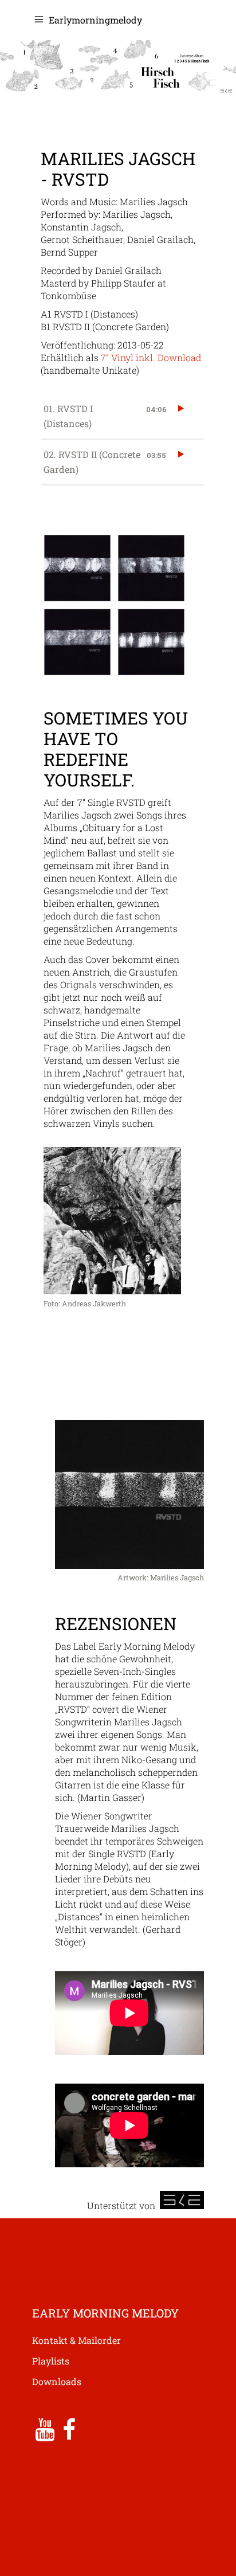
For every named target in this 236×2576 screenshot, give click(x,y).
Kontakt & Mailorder (76, 2340)
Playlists (51, 2361)
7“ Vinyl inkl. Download (151, 357)
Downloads (57, 2381)
